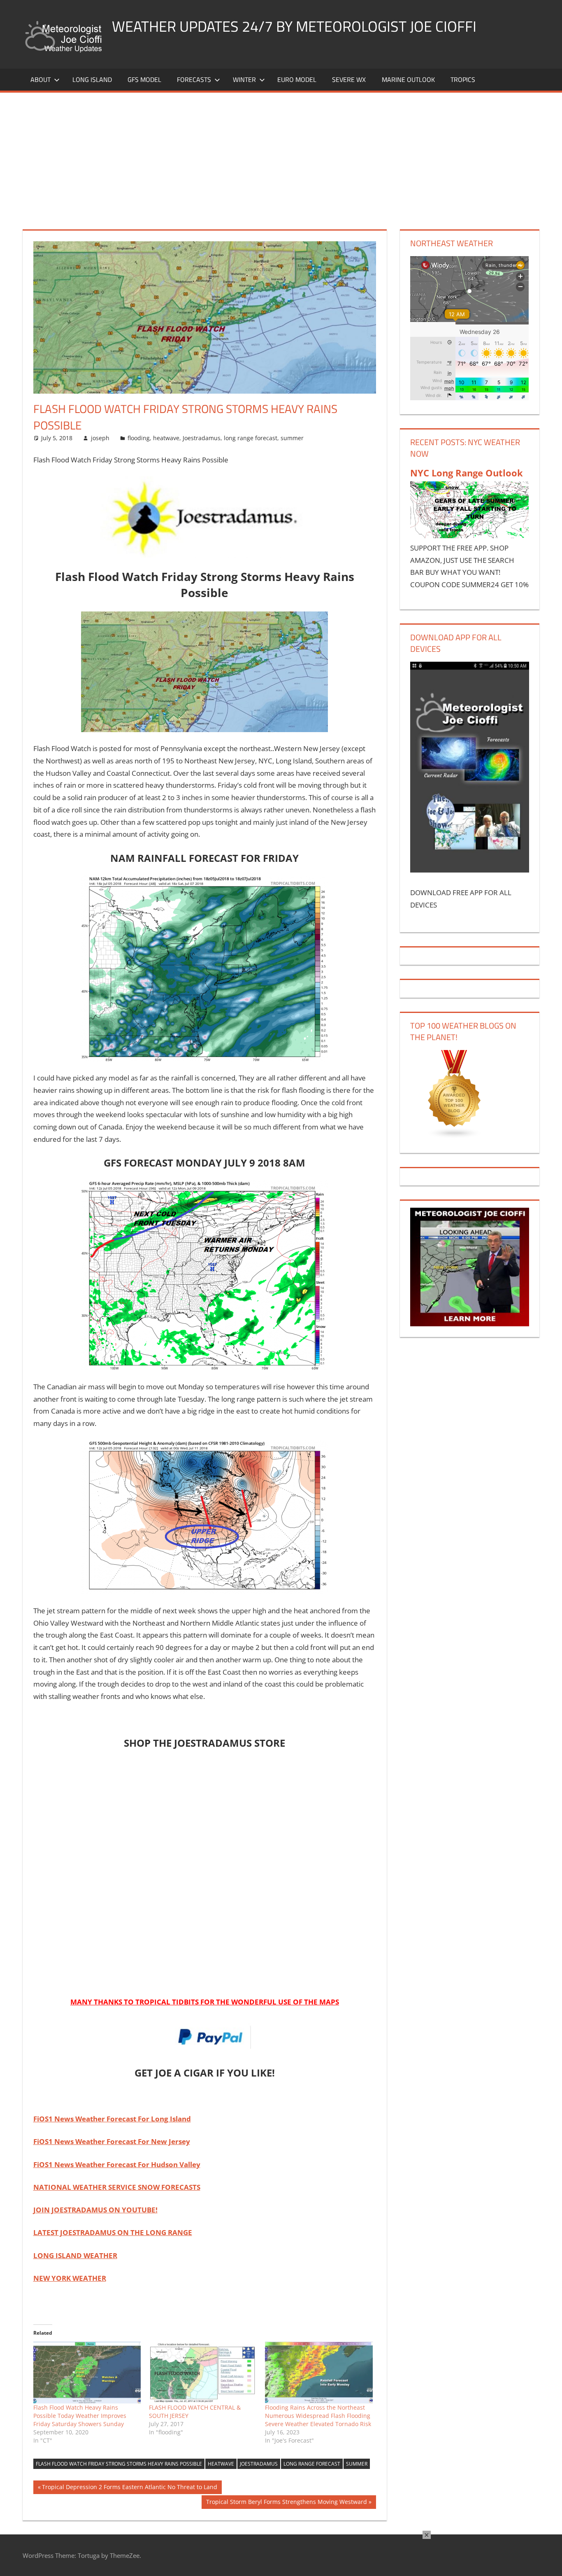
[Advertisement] (281, 154)
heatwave (166, 438)
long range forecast (251, 438)
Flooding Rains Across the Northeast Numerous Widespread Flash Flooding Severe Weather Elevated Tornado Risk (318, 2416)
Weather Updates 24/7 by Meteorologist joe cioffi (294, 26)
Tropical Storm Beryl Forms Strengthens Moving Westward (286, 2503)
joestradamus (259, 2464)
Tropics (463, 79)
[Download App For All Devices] (469, 870)
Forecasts (194, 79)
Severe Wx (349, 79)
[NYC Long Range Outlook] (469, 535)
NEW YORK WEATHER (70, 2278)
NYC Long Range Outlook (467, 473)
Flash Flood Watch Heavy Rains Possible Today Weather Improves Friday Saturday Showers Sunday (80, 2416)
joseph (100, 438)
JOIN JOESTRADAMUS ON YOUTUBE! (95, 2210)
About (41, 79)
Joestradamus (202, 438)
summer (292, 438)
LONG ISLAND (92, 79)
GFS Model (144, 79)
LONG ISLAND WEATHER (75, 2255)
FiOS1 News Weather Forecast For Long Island (112, 2119)
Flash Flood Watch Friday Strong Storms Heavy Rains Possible (119, 2464)
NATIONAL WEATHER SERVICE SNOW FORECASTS (117, 2187)
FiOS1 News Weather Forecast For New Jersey (112, 2141)
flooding (139, 438)
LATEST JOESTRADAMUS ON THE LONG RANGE (113, 2232)
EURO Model (297, 79)
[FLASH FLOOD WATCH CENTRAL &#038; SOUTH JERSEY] (203, 2373)
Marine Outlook (408, 79)
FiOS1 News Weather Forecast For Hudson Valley (117, 2164)
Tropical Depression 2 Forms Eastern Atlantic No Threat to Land (129, 2488)
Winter (244, 79)
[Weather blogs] (455, 1136)
